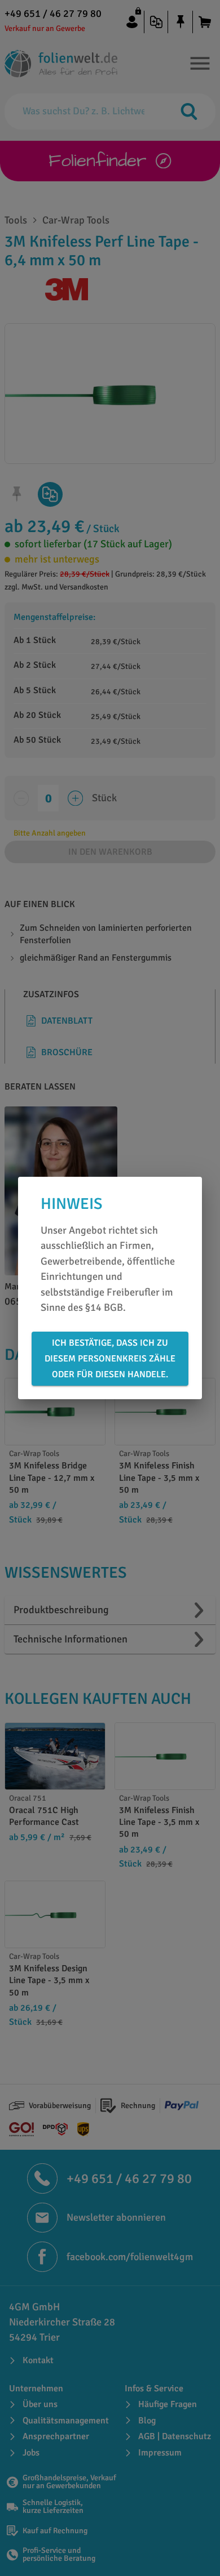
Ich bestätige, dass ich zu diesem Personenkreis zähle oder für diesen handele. (110, 1359)
